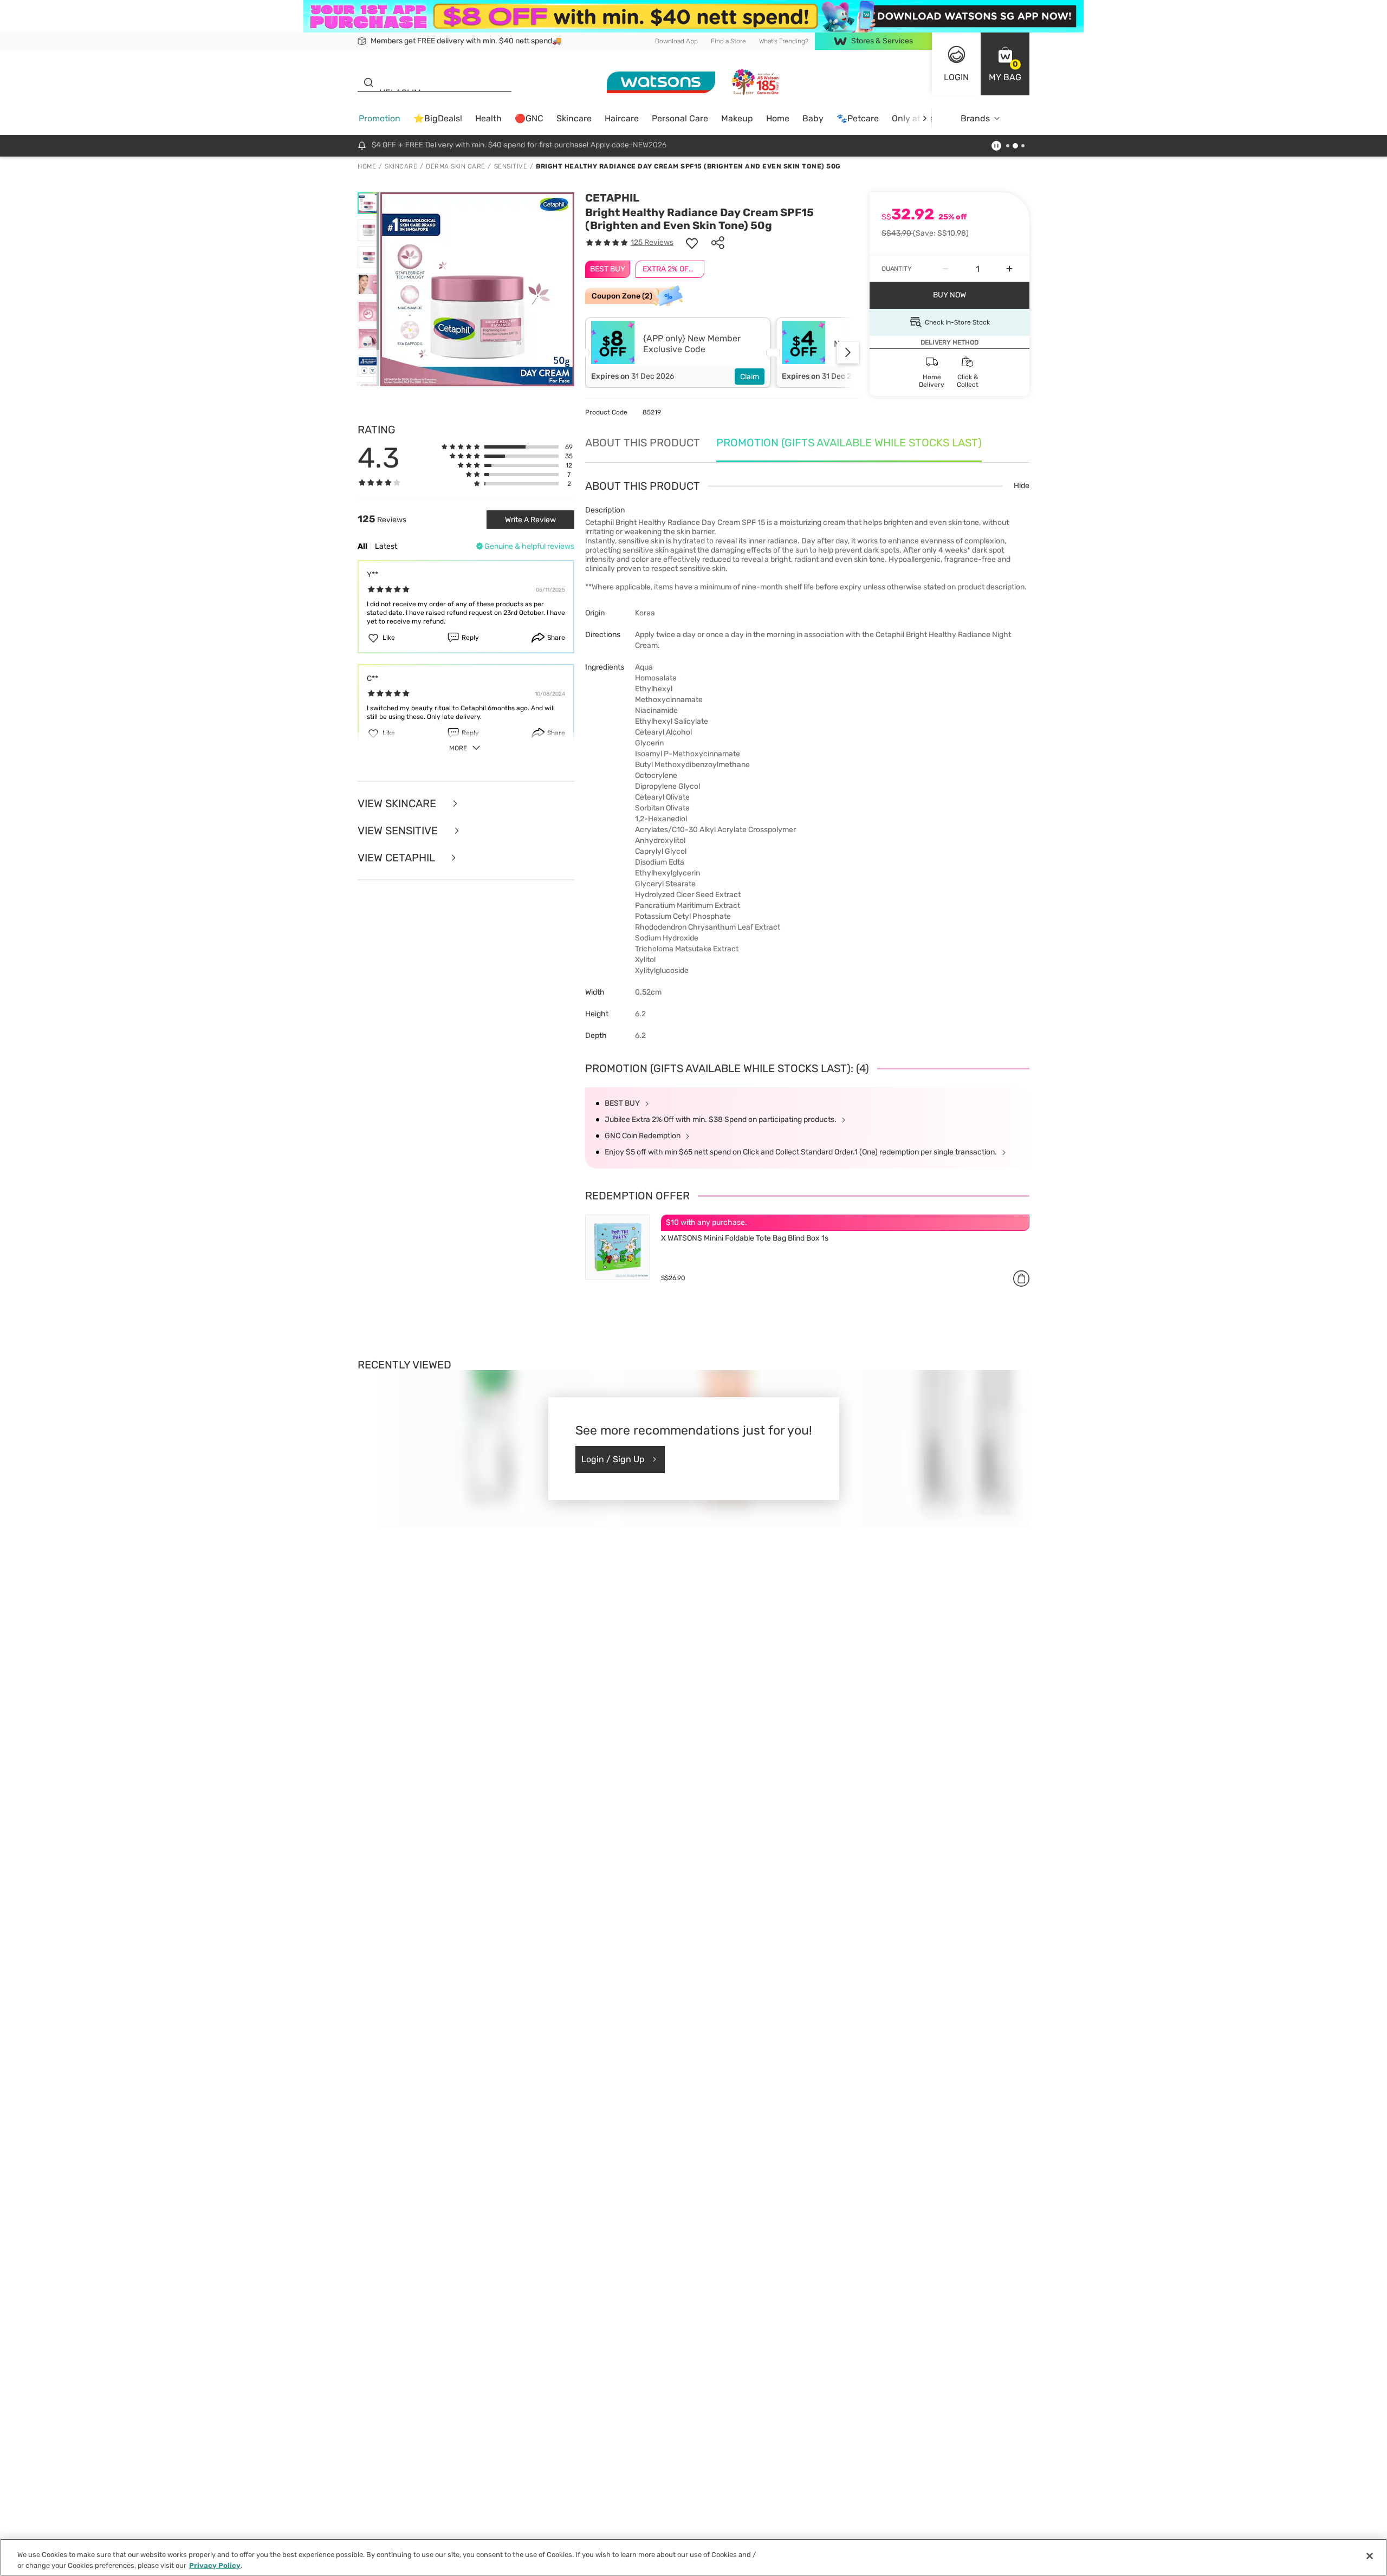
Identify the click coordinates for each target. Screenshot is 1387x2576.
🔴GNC (529, 118)
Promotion (380, 118)
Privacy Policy (215, 2565)
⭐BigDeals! (438, 118)
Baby (813, 118)
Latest (386, 546)
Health (488, 118)
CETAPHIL (612, 198)
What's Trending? (784, 41)
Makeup (737, 118)
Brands (975, 118)
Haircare (622, 118)
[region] (693, 2557)
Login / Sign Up (613, 1459)
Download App (676, 41)
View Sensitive (399, 830)
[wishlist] (692, 243)
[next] (925, 118)
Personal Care (680, 118)
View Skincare (398, 803)
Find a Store (728, 41)
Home (778, 118)
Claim (750, 377)
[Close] (1370, 2556)
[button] (1005, 64)
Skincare (574, 118)
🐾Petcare (858, 118)
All (362, 546)
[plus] (1009, 269)
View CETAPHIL (397, 858)
